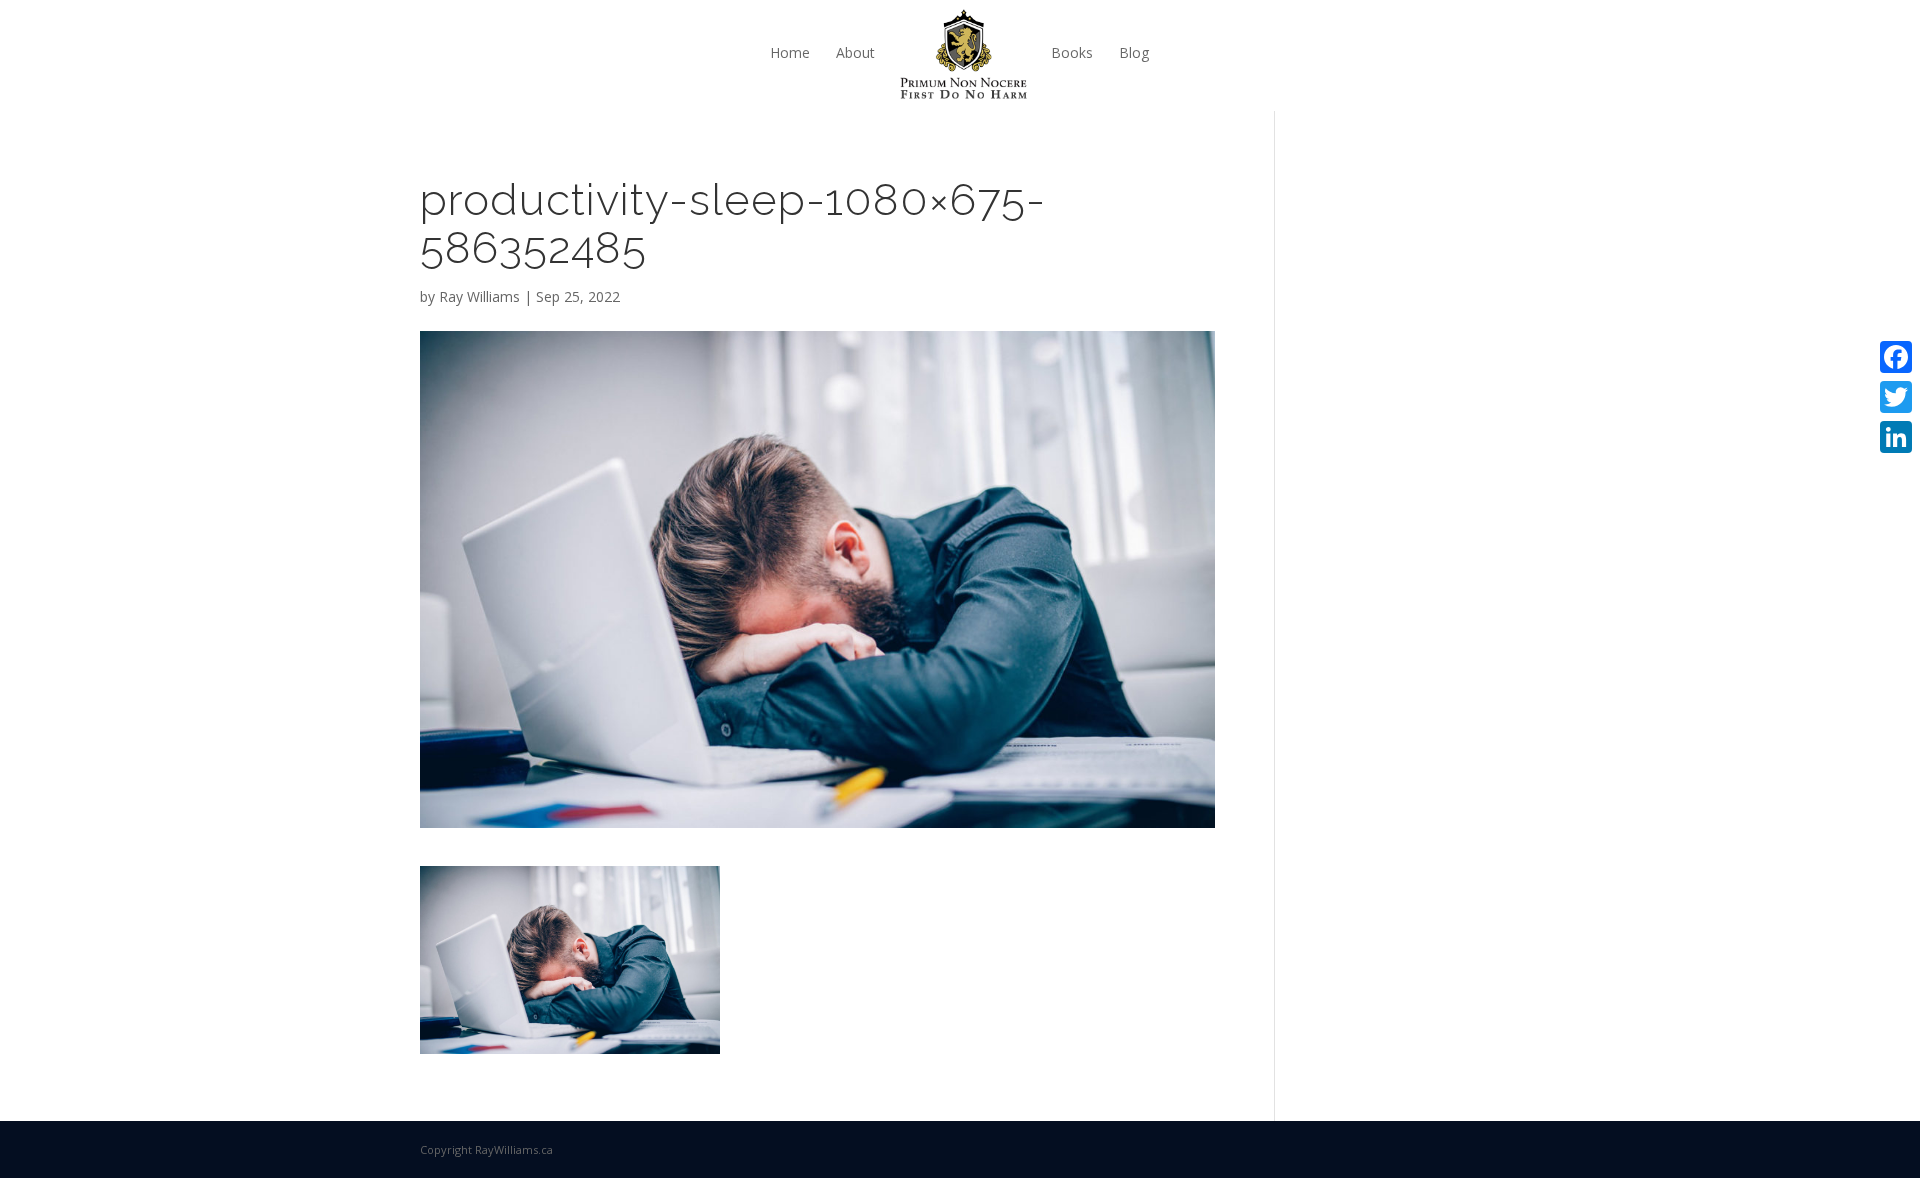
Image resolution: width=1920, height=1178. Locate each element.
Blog (1134, 52)
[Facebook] (1896, 357)
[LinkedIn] (1896, 437)
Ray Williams (479, 296)
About (855, 52)
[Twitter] (1896, 397)
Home (790, 52)
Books (1072, 52)
